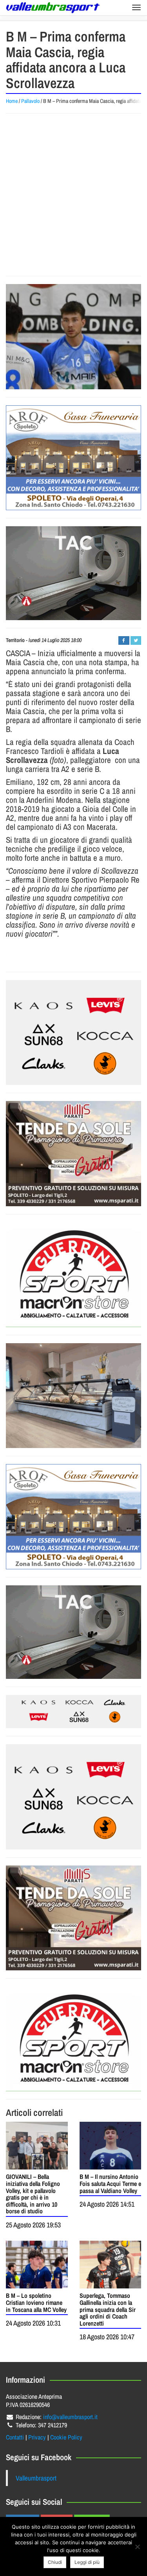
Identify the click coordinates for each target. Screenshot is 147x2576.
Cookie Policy (66, 2437)
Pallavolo (30, 101)
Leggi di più (87, 2562)
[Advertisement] (73, 195)
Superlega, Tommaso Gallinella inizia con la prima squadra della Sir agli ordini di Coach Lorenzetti (108, 2309)
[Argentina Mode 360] (73, 1033)
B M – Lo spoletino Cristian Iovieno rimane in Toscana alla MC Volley (36, 2302)
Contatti (15, 2437)
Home (12, 101)
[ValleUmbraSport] (53, 8)
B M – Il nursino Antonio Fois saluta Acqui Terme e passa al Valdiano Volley (110, 2183)
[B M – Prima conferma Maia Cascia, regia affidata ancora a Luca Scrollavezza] (73, 336)
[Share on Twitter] (136, 640)
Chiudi (55, 2562)
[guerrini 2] (73, 1275)
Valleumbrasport (36, 2478)
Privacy (37, 2437)
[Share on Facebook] (124, 640)
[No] (137, 2547)
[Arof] (73, 458)
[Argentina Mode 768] (73, 1712)
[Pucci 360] (73, 1396)
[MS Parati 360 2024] (73, 1153)
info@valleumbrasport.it (70, 2417)
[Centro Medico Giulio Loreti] (73, 573)
